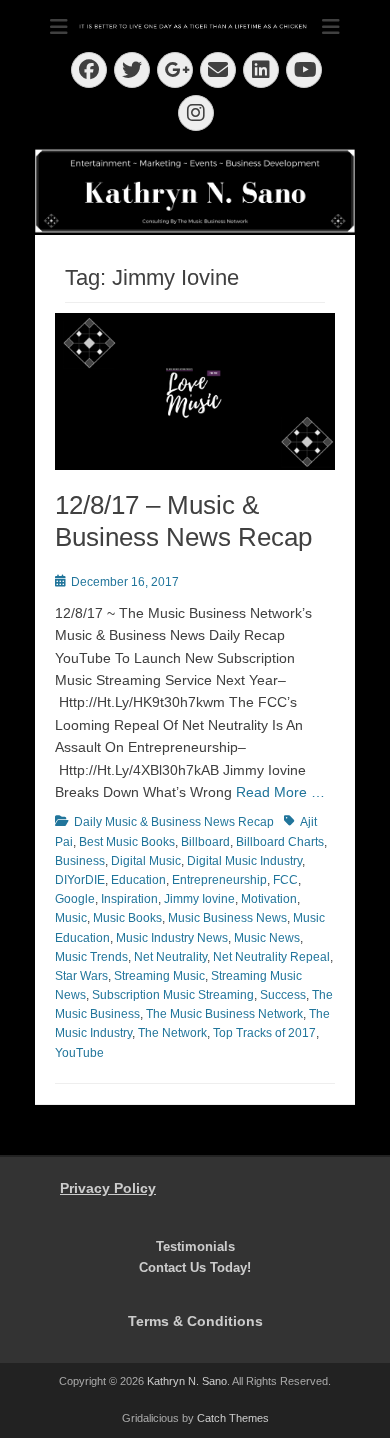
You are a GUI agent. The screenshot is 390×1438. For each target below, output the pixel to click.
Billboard (205, 842)
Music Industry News (172, 938)
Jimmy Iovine (199, 899)
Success (283, 995)
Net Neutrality (170, 957)
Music (71, 918)
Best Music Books (127, 842)
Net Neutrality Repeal (271, 957)
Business (80, 861)
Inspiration (129, 899)
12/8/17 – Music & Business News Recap (183, 520)
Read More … (280, 792)
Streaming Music (159, 976)
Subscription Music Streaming (173, 995)
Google (75, 899)
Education (138, 880)
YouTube (79, 1053)
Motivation (269, 899)
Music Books (127, 918)
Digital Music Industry (244, 861)
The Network (172, 1033)
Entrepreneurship (219, 880)
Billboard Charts (280, 842)
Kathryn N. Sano (187, 1381)
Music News (267, 938)
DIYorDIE (80, 880)
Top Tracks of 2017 (264, 1033)
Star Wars (81, 976)
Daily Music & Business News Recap (174, 822)
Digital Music (146, 861)
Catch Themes (233, 1418)
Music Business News (227, 918)
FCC (285, 880)
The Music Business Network (224, 1014)
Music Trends (91, 957)
